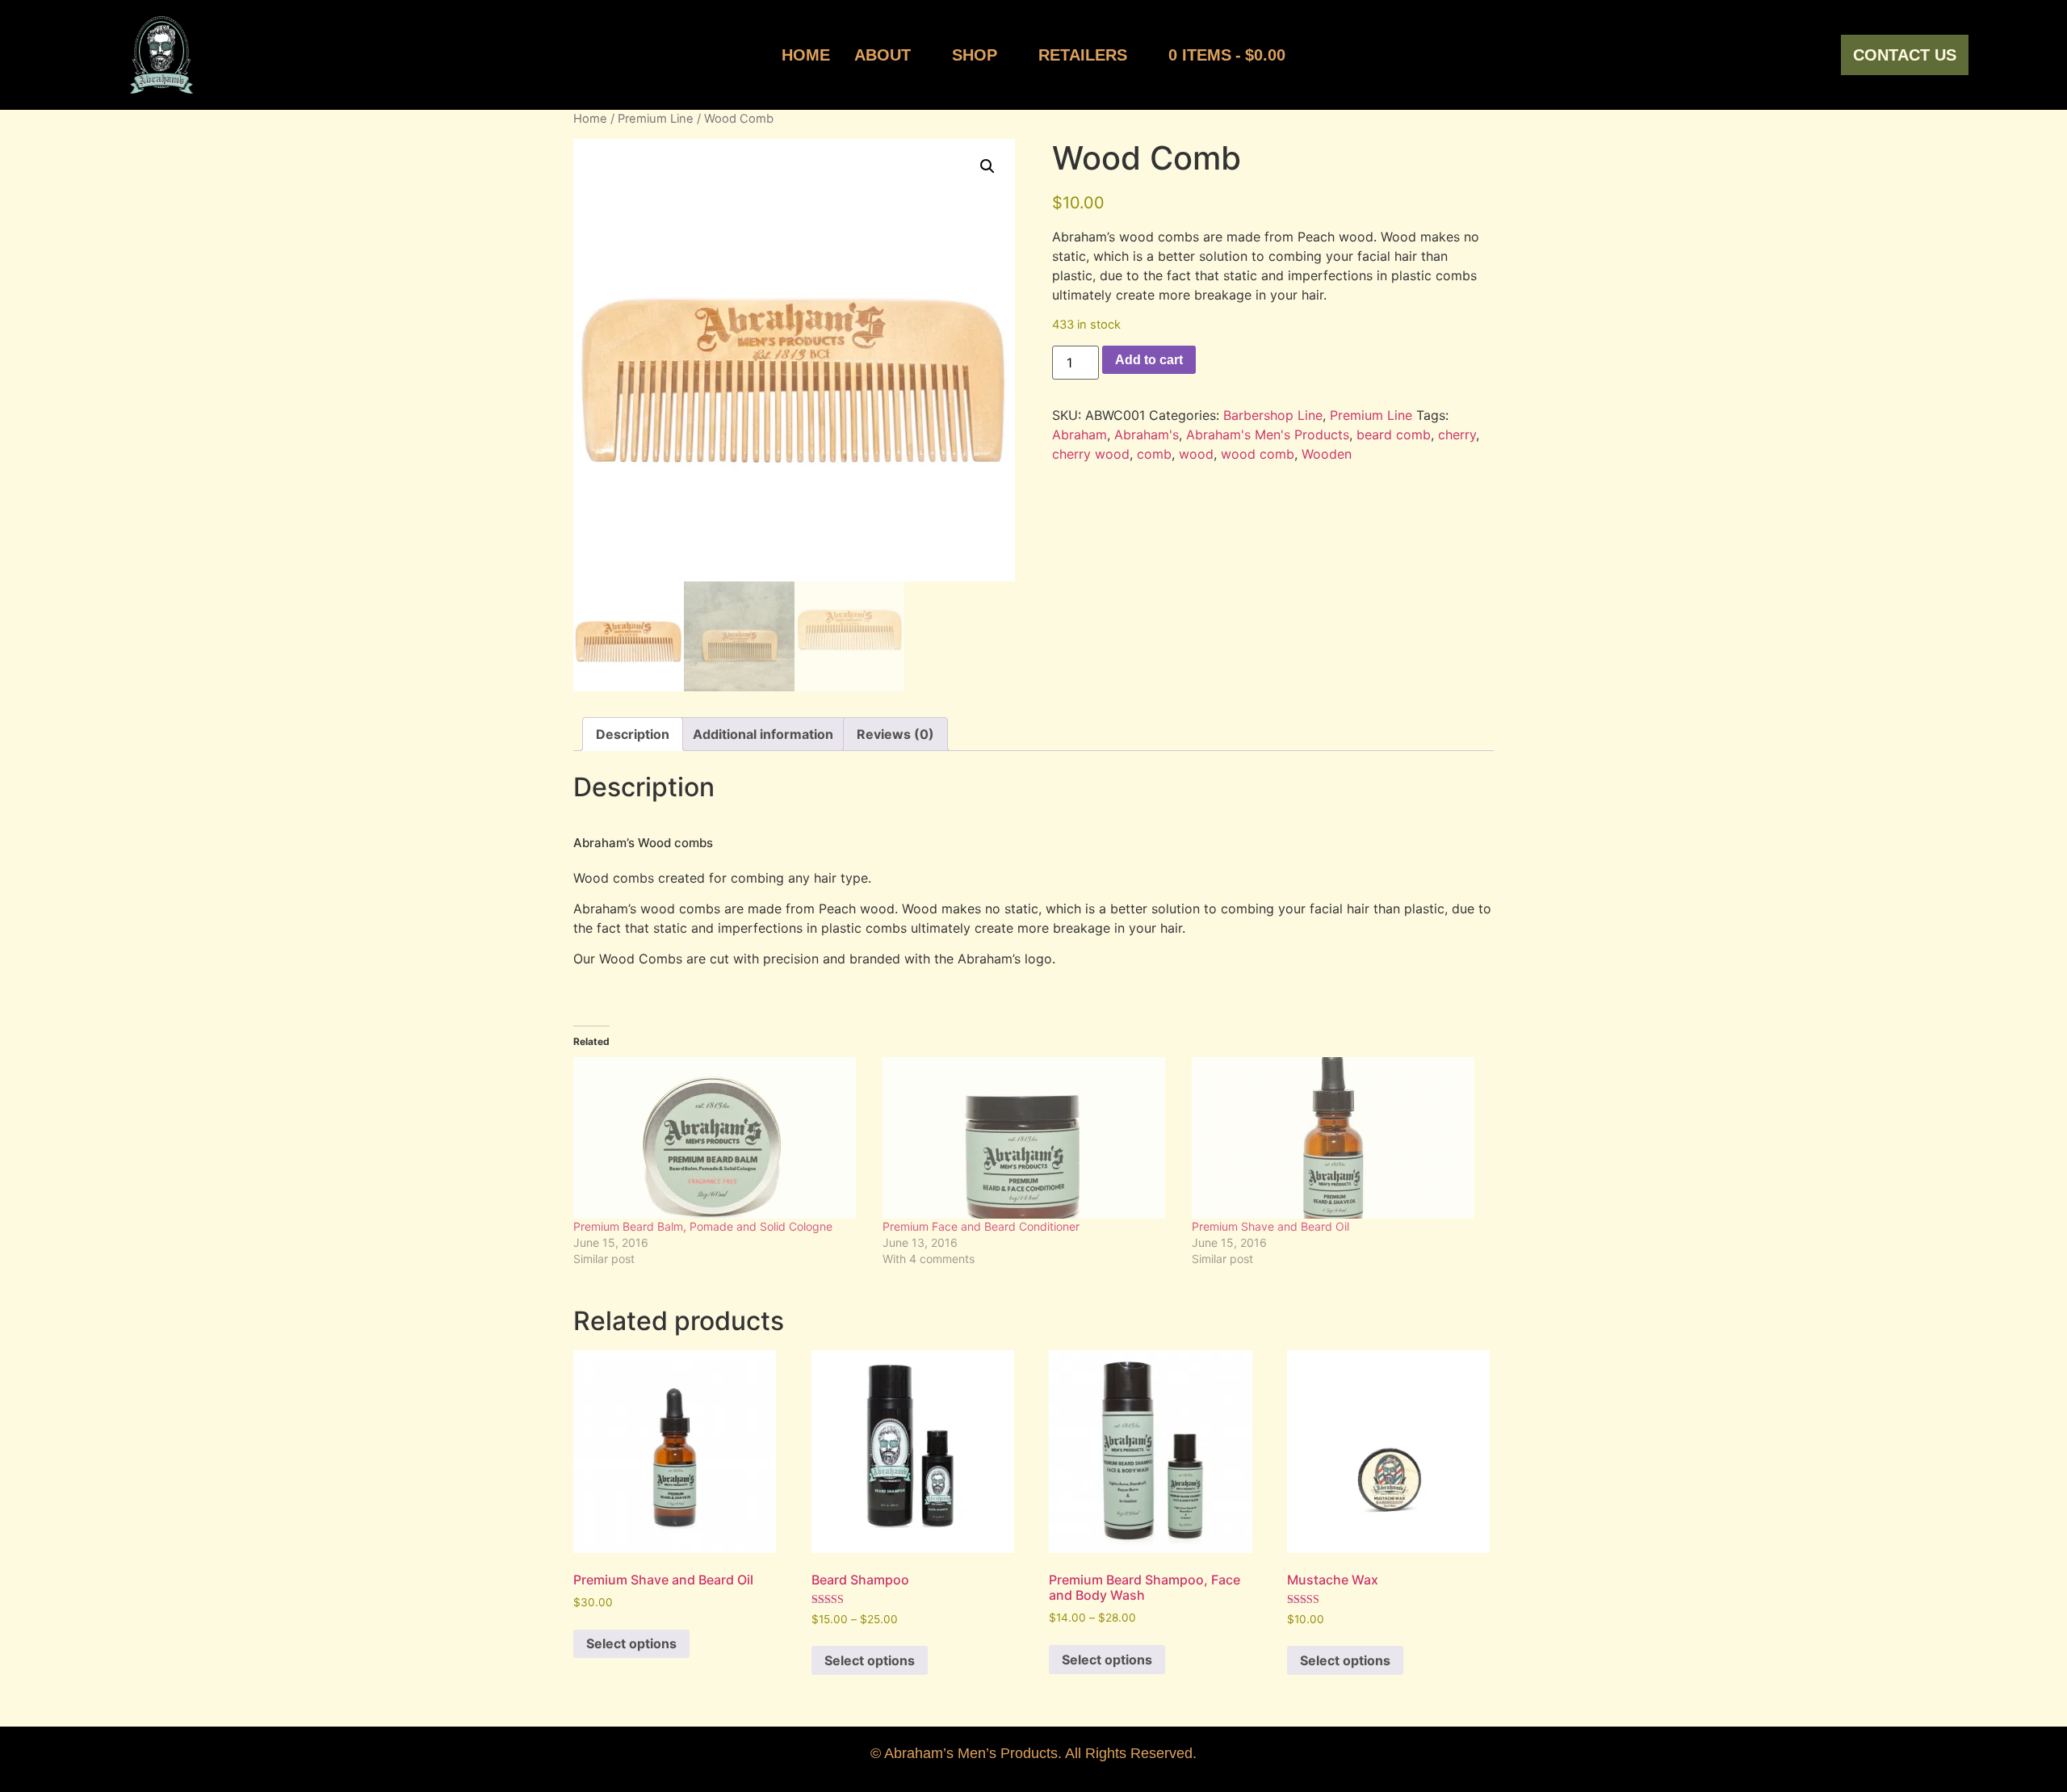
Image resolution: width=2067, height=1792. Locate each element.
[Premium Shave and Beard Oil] (1338, 1138)
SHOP (975, 55)
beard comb (1394, 434)
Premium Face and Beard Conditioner (981, 1226)
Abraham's (1147, 434)
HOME (806, 55)
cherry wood (1091, 454)
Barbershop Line (1273, 415)
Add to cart (1149, 360)
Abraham (1080, 434)
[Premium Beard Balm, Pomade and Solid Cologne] (720, 1138)
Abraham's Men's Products (1268, 434)
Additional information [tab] (763, 734)
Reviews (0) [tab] (895, 734)
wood (1196, 454)
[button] (987, 166)
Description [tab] (633, 734)
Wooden (1327, 454)
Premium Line (656, 119)
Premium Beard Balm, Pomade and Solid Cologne (703, 1226)
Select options (631, 1643)
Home (590, 119)
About (883, 55)
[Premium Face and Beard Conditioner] (1029, 1138)
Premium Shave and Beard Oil (1270, 1226)
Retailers (1083, 55)
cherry (1457, 434)
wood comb (1258, 454)
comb (1154, 454)
